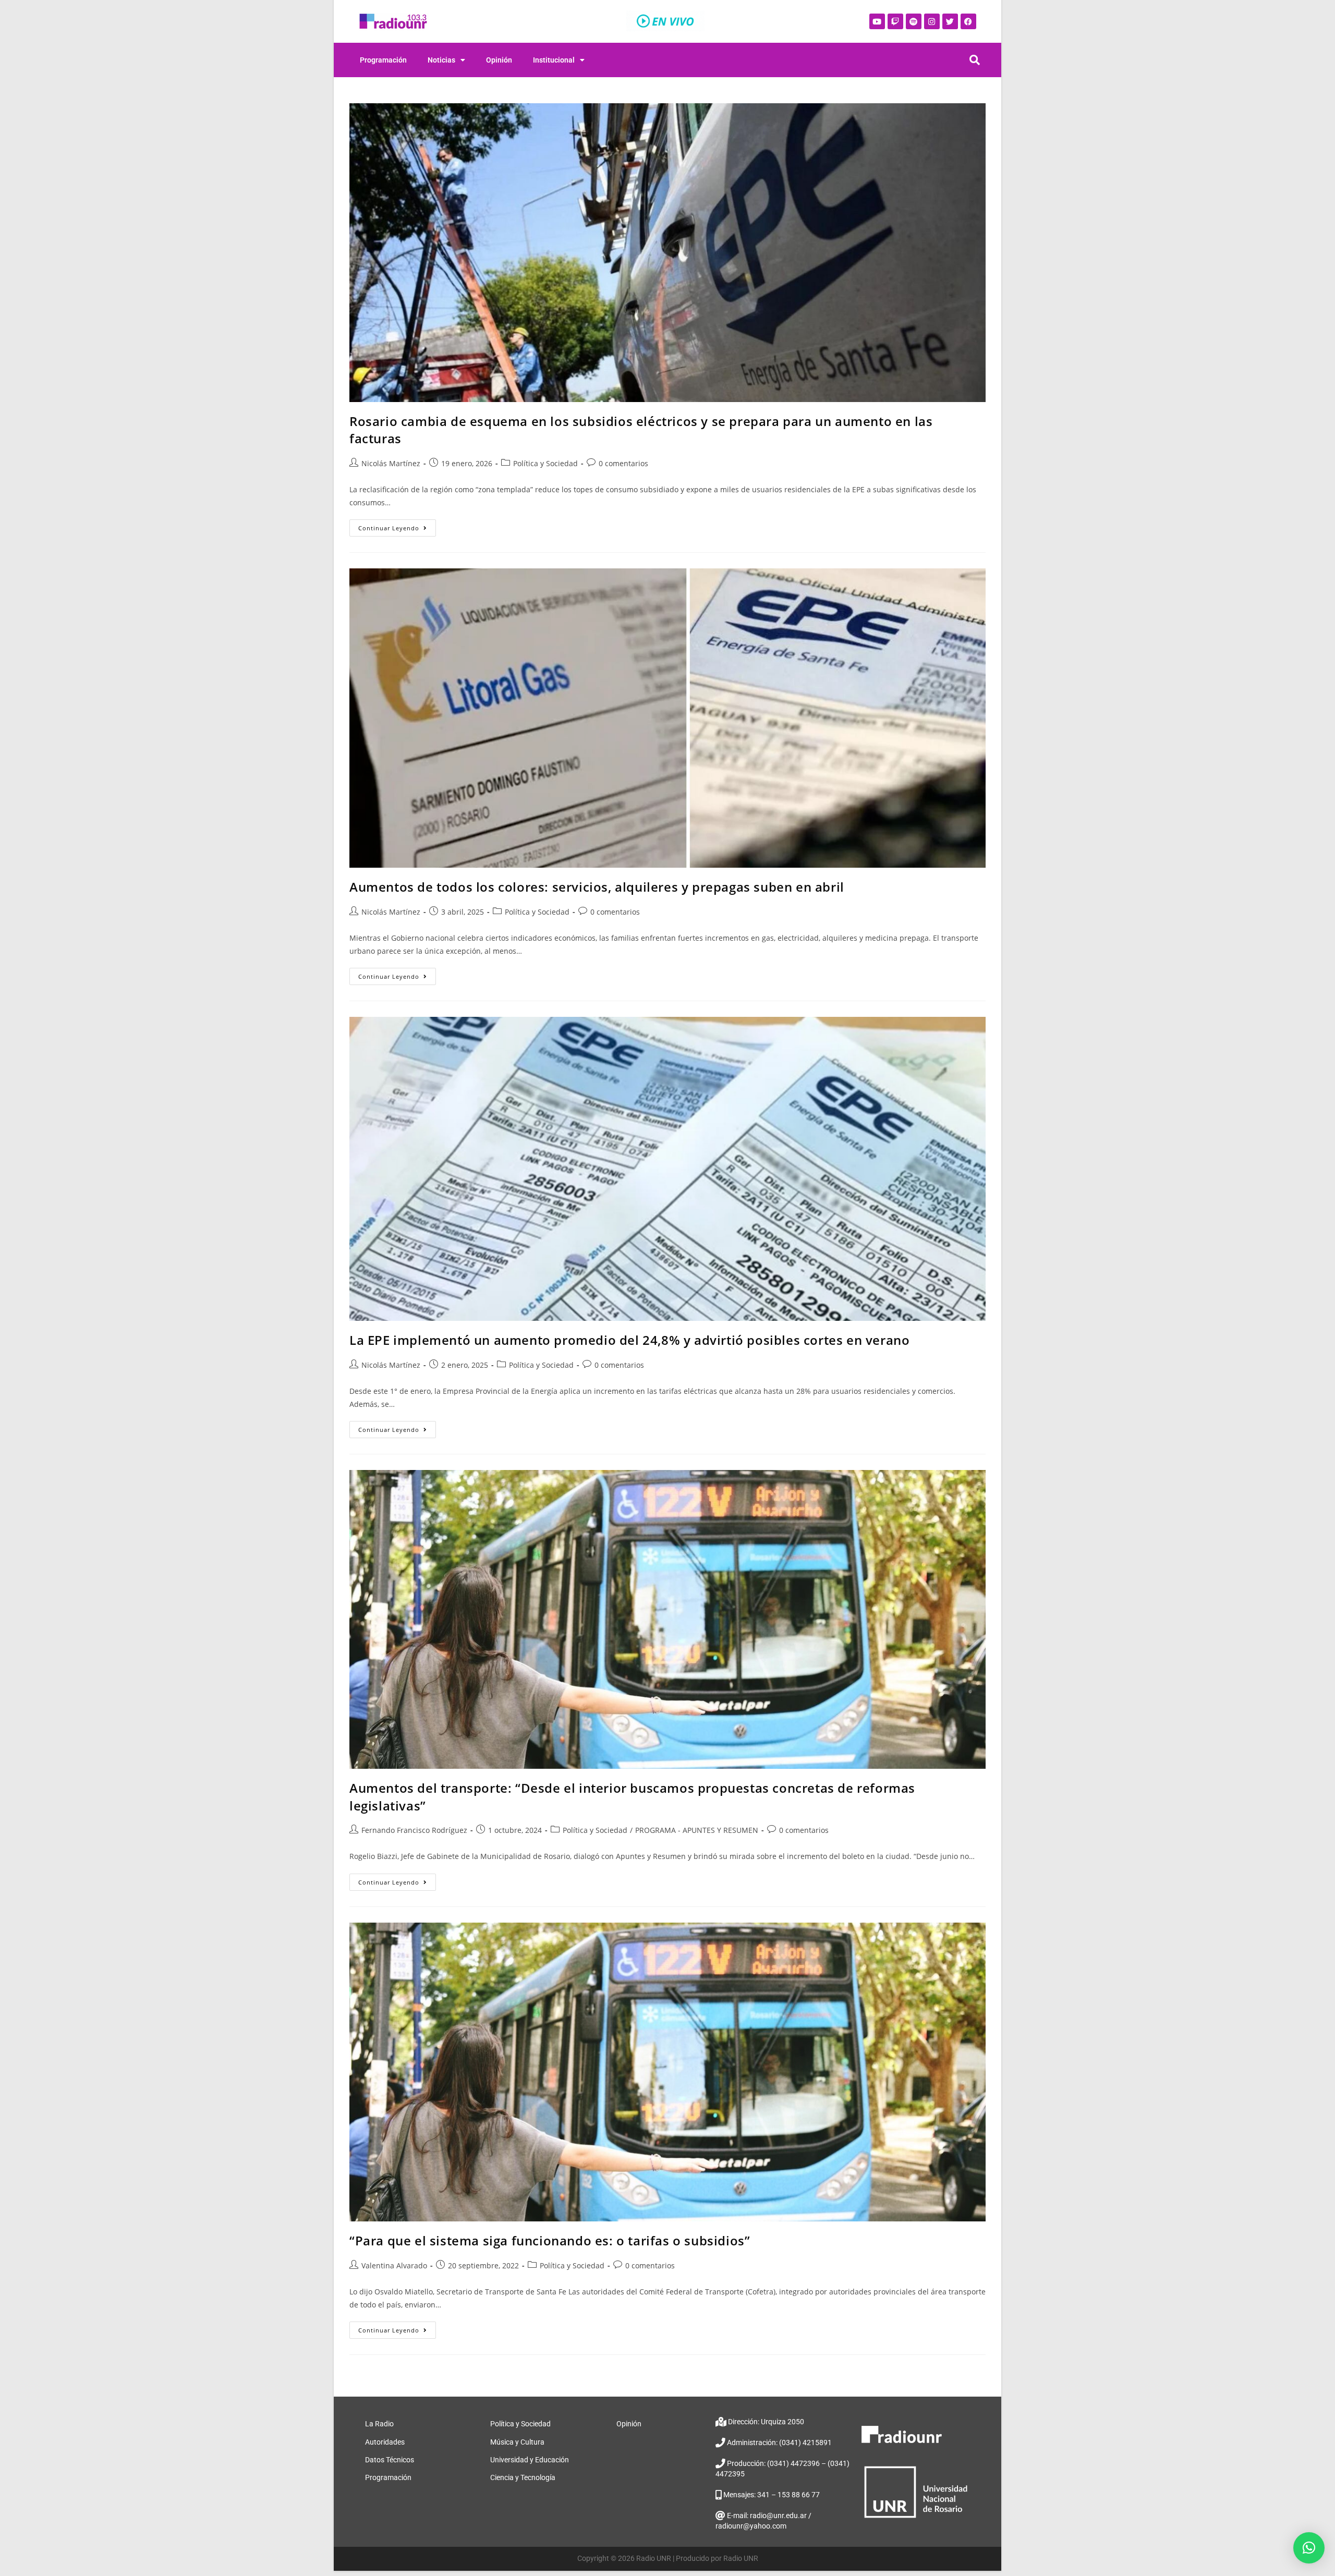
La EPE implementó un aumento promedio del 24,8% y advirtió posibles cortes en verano (629, 1340)
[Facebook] (968, 21)
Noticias (441, 60)
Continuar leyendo (397, 526)
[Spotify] (914, 21)
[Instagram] (932, 21)
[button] (1309, 2548)
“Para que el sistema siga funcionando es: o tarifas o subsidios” (550, 2240)
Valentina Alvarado (394, 2265)
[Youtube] (877, 21)
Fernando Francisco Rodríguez (414, 1830)
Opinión (499, 60)
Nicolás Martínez (391, 463)
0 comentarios (623, 463)
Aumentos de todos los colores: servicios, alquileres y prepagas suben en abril (597, 887)
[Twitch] (895, 21)
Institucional (554, 60)
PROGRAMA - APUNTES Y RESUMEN (697, 1830)
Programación (383, 60)
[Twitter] (950, 21)
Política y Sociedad (545, 463)
